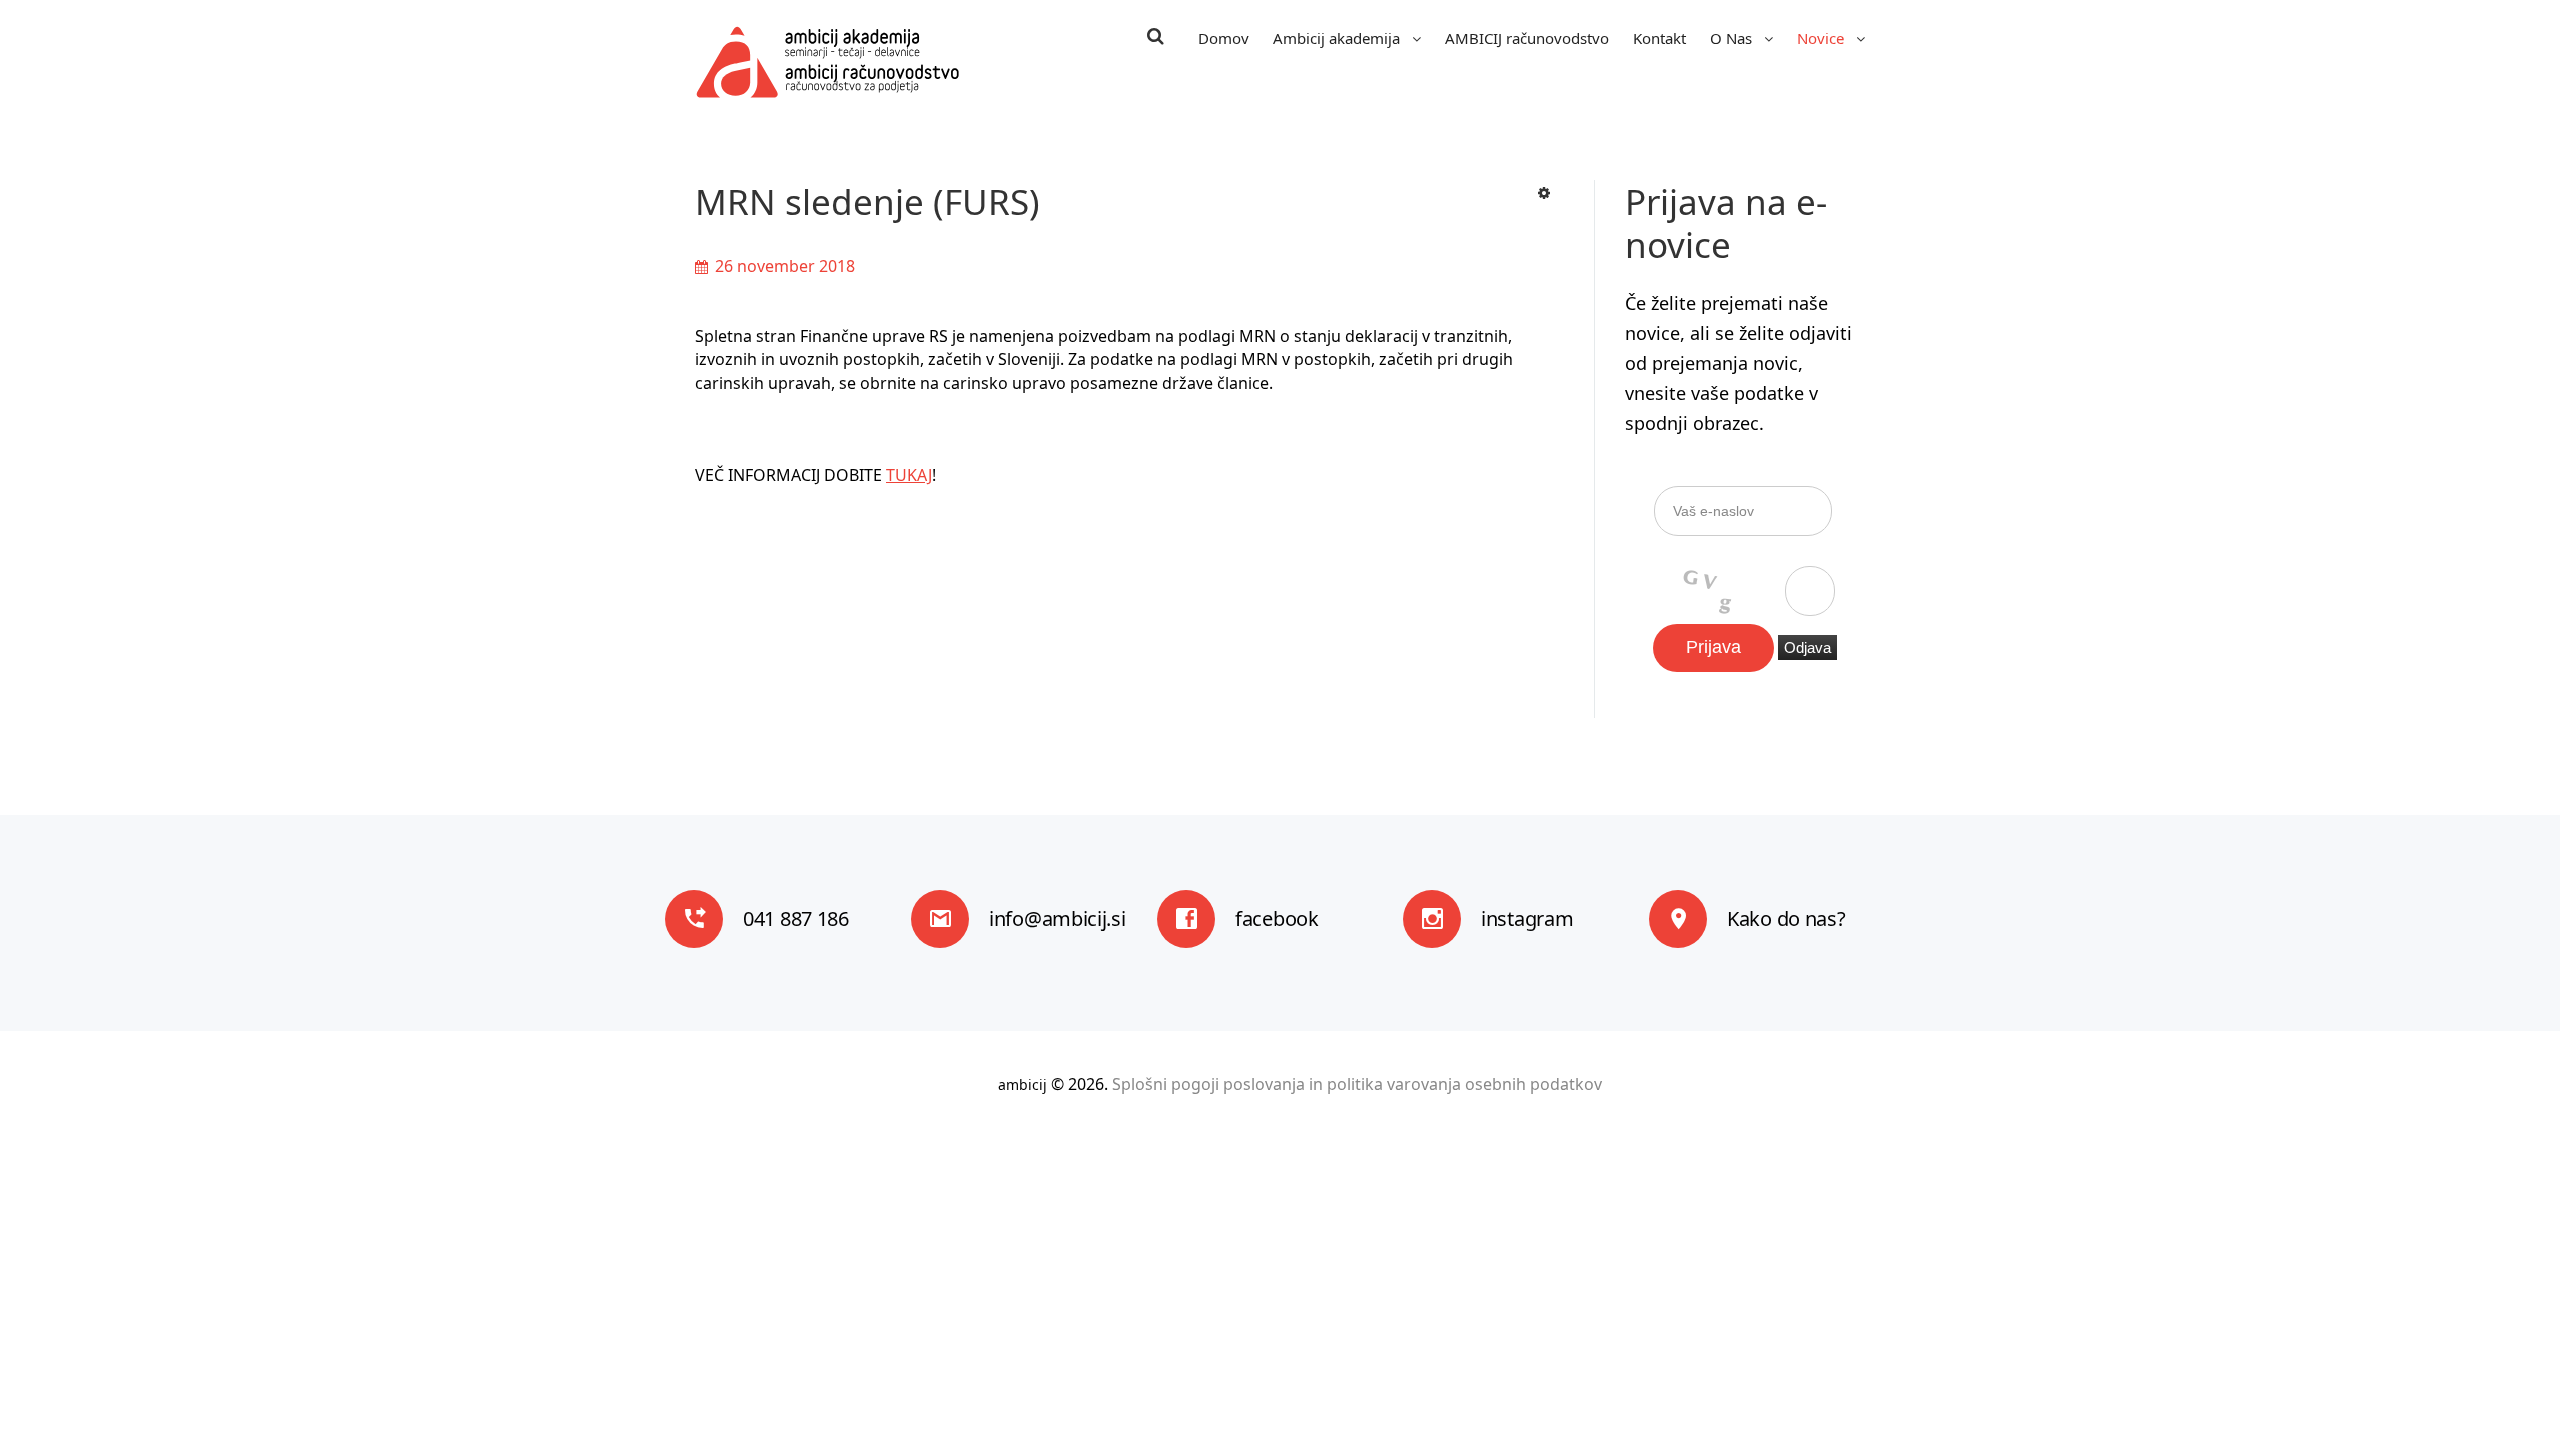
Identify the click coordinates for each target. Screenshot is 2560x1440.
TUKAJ (909, 475)
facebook (1277, 918)
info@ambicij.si (1057, 918)
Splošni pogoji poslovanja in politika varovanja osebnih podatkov (1357, 1084)
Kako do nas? (1786, 918)
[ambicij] (827, 62)
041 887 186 (796, 918)
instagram (1527, 918)
